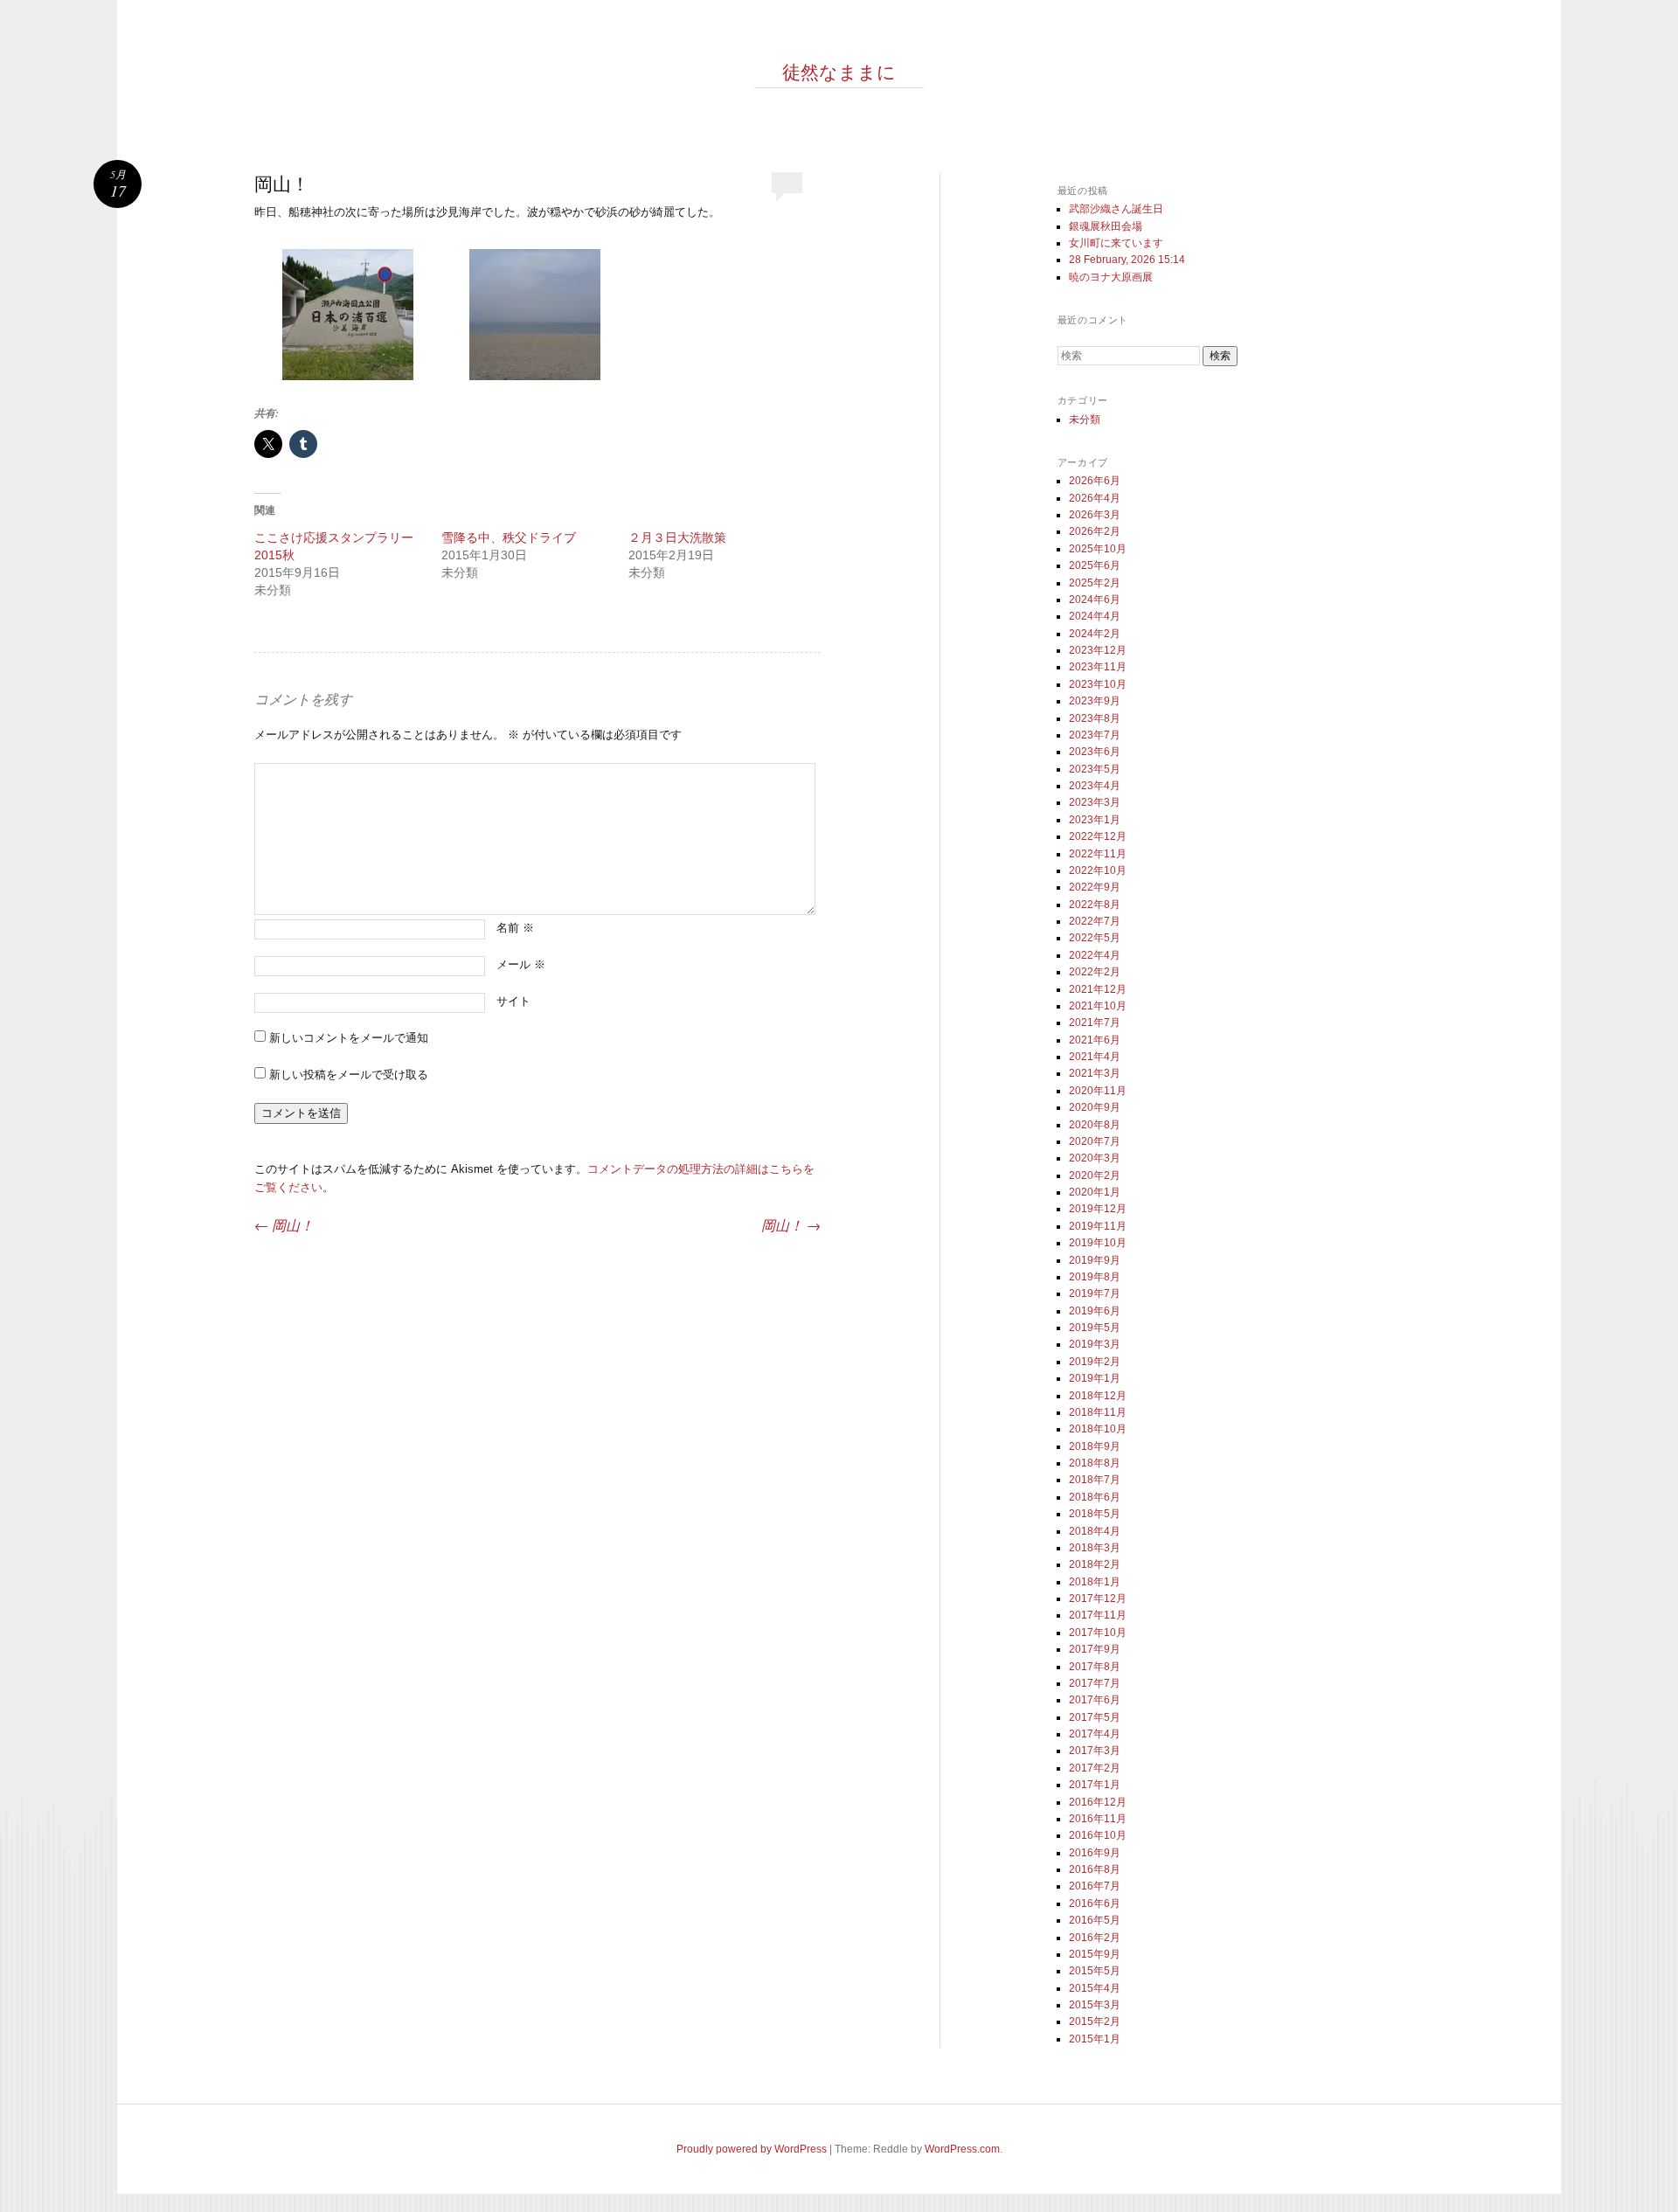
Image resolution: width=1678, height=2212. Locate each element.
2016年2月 (1095, 1938)
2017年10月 (1098, 1633)
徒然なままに (839, 72)
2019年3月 (1095, 1344)
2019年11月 (1098, 1226)
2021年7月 (1095, 1023)
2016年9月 (1095, 1853)
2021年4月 (1095, 1057)
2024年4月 (1095, 616)
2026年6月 (1095, 481)
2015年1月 (1095, 2039)
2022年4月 (1095, 955)
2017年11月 (1098, 1615)
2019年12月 (1098, 1209)
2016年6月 (1095, 1903)
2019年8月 (1095, 1277)
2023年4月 (1095, 786)
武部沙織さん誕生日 (1116, 209)
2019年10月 (1098, 1243)
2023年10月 (1098, 684)
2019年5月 (1095, 1328)
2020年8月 (1095, 1125)
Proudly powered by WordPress (752, 2149)
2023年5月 (1095, 769)
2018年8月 (1095, 1463)
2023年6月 (1095, 752)
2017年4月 (1095, 1734)
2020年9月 (1095, 1107)
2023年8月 (1095, 718)
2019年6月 (1095, 1311)
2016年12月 (1098, 1802)
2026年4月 (1095, 498)
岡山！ (284, 1225)
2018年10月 (1098, 1429)
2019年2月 (1095, 1362)
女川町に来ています (1116, 243)
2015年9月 (1095, 1954)
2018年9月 (1095, 1446)
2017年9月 (1095, 1649)
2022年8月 (1095, 905)
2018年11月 (1098, 1412)
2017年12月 (1098, 1598)
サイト (513, 1001)
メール (521, 964)
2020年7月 (1095, 1141)
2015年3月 (1095, 2005)
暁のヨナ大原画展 (1111, 277)
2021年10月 (1098, 1006)
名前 (515, 928)
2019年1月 (1095, 1378)
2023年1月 (1095, 820)
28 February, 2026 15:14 (1127, 260)
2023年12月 (1098, 650)
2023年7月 (1095, 735)
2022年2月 (1095, 972)
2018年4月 (1095, 1531)
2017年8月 (1095, 1667)
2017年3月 (1095, 1751)
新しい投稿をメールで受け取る (349, 1075)
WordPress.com (962, 2149)
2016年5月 (1095, 1920)
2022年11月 (1098, 854)
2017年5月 (1095, 1717)
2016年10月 (1098, 1835)
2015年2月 (1095, 2021)
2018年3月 (1095, 1548)
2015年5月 (1095, 1971)
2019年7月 (1095, 1293)
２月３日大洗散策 (677, 537)
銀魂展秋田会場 (1106, 226)
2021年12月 (1098, 989)
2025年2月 (1095, 583)
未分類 (1085, 420)
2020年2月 (1095, 1175)
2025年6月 (1095, 565)
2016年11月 (1098, 1819)
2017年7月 (1095, 1683)
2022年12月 (1098, 836)
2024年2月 (1095, 634)
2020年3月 (1095, 1158)
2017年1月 (1095, 1785)
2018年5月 (1095, 1514)
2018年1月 (1095, 1582)
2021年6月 (1095, 1040)
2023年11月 (1098, 667)
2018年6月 (1095, 1497)
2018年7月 (1095, 1480)
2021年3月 (1095, 1073)
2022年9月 (1095, 887)
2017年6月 (1095, 1700)
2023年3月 (1095, 802)
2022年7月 (1095, 921)
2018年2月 (1095, 1564)
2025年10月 (1098, 549)
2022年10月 (1098, 870)
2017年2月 (1095, 1768)
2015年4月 (1095, 1988)
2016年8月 (1095, 1869)
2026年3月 (1095, 515)
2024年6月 (1095, 600)
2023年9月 (1095, 701)
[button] (348, 318)
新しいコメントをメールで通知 (349, 1038)
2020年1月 (1095, 1192)
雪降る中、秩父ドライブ (509, 537)
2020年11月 (1098, 1091)
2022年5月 (1095, 938)
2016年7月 (1095, 1886)
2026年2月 (1095, 531)
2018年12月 (1098, 1396)
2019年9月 (1095, 1260)
